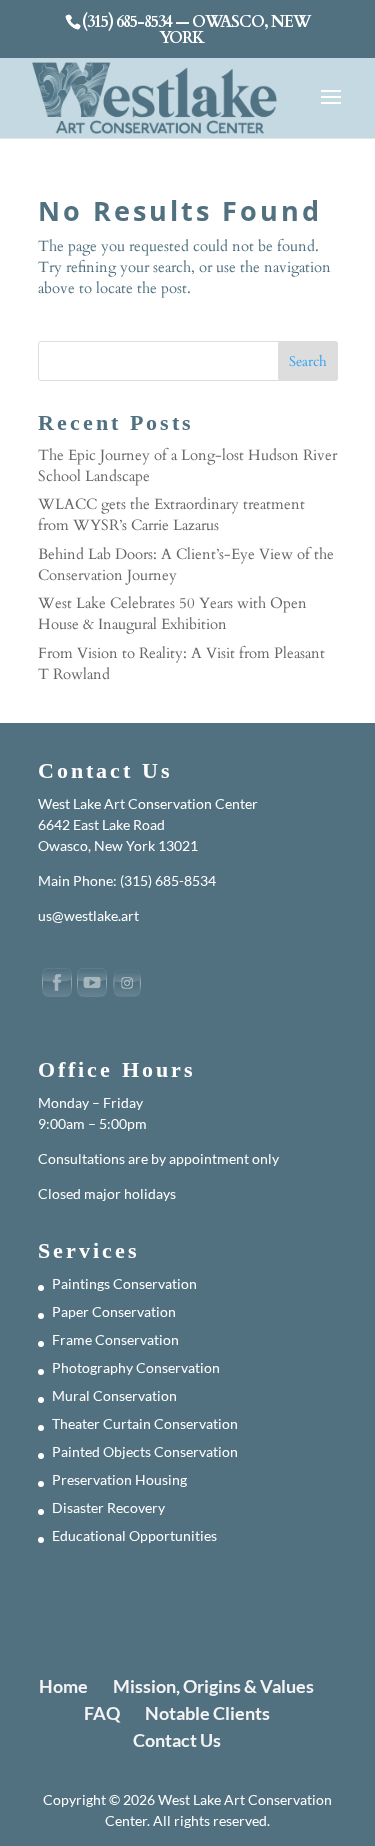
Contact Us (177, 1740)
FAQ (102, 1713)
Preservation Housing (119, 1479)
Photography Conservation (136, 1367)
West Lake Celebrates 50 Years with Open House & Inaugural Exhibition (172, 613)
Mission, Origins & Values (213, 1686)
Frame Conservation (115, 1339)
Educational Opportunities (134, 1535)
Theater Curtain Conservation (145, 1423)
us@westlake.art (88, 915)
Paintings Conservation (124, 1283)
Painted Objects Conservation (145, 1451)
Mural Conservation (114, 1395)
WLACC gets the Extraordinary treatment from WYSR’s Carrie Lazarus (171, 514)
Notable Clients (207, 1713)
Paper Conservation (114, 1311)
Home (63, 1686)
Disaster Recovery (108, 1507)
